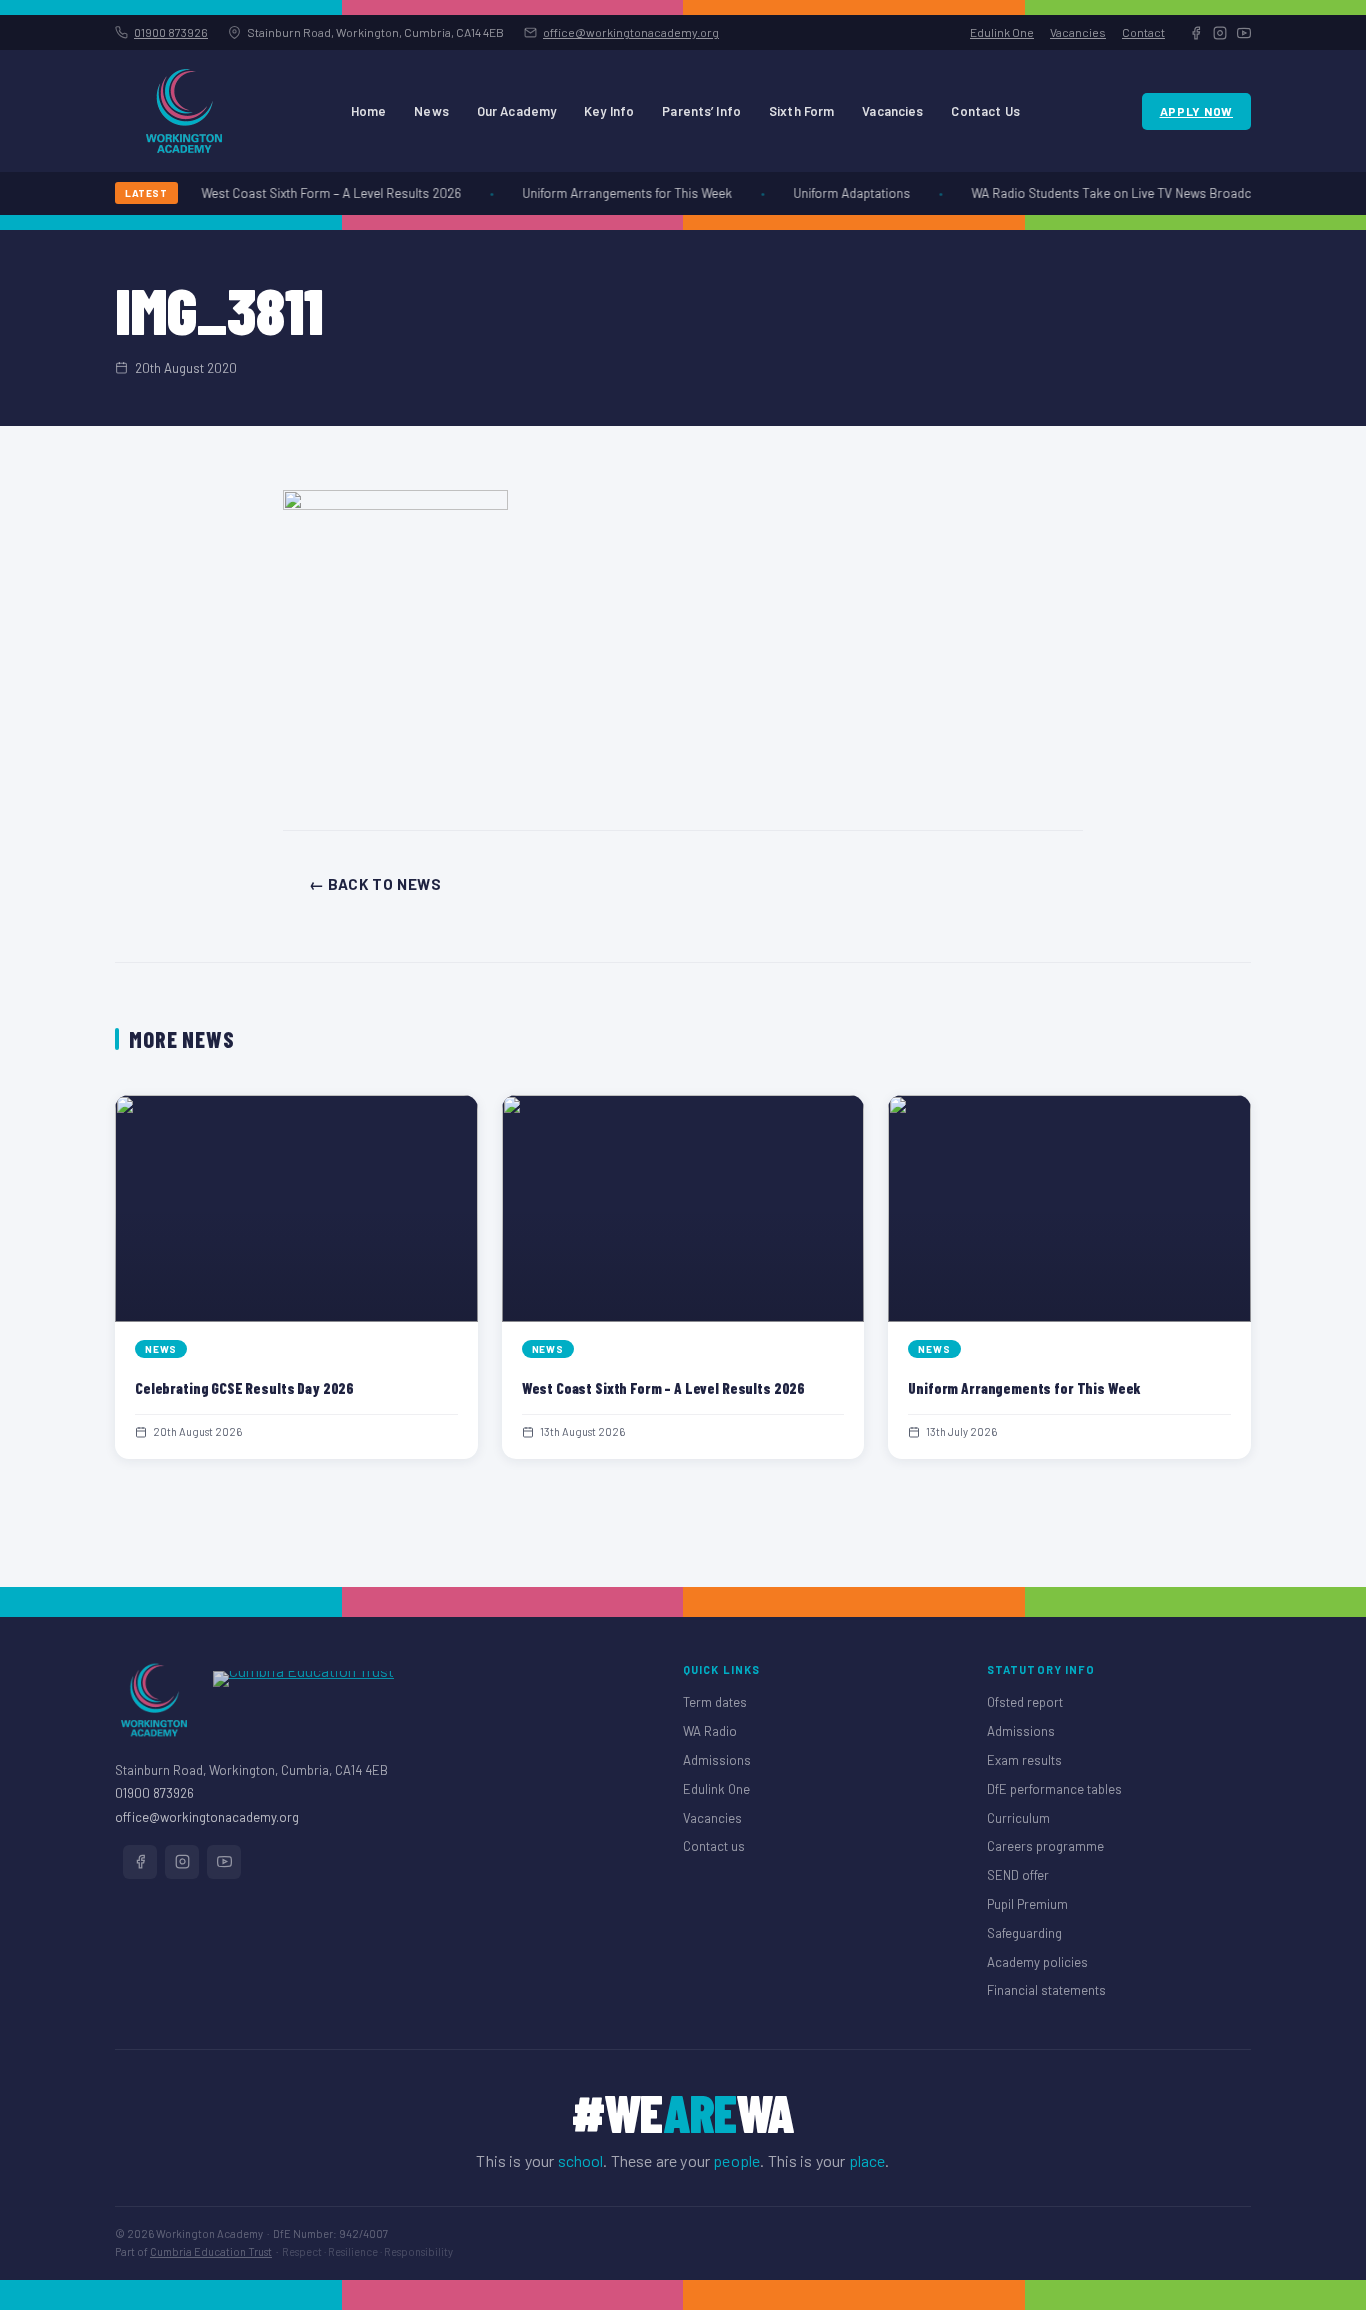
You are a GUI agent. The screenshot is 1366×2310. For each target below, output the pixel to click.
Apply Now (1196, 111)
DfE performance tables (1054, 1789)
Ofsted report (1025, 1702)
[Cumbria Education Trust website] (303, 1700)
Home (369, 111)
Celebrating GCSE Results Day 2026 (244, 1388)
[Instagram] (1220, 33)
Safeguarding (1024, 1933)
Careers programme (1045, 1846)
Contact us (714, 1846)
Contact (1143, 32)
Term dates (715, 1702)
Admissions (717, 1760)
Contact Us (985, 111)
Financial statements (1046, 1990)
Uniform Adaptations (841, 193)
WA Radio (710, 1731)
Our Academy (516, 111)
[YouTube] (1244, 33)
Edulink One (1002, 32)
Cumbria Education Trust (211, 2251)
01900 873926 (171, 32)
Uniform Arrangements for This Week (617, 193)
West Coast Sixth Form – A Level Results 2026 (321, 193)
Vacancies (1078, 32)
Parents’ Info (701, 111)
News (431, 111)
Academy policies (1037, 1962)
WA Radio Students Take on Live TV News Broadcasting (1118, 193)
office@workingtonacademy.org (631, 32)
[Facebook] (1196, 33)
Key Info (609, 111)
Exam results (1024, 1760)
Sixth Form (801, 111)
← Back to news (375, 884)
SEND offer (1018, 1875)
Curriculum (1018, 1818)
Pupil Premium (1027, 1904)
